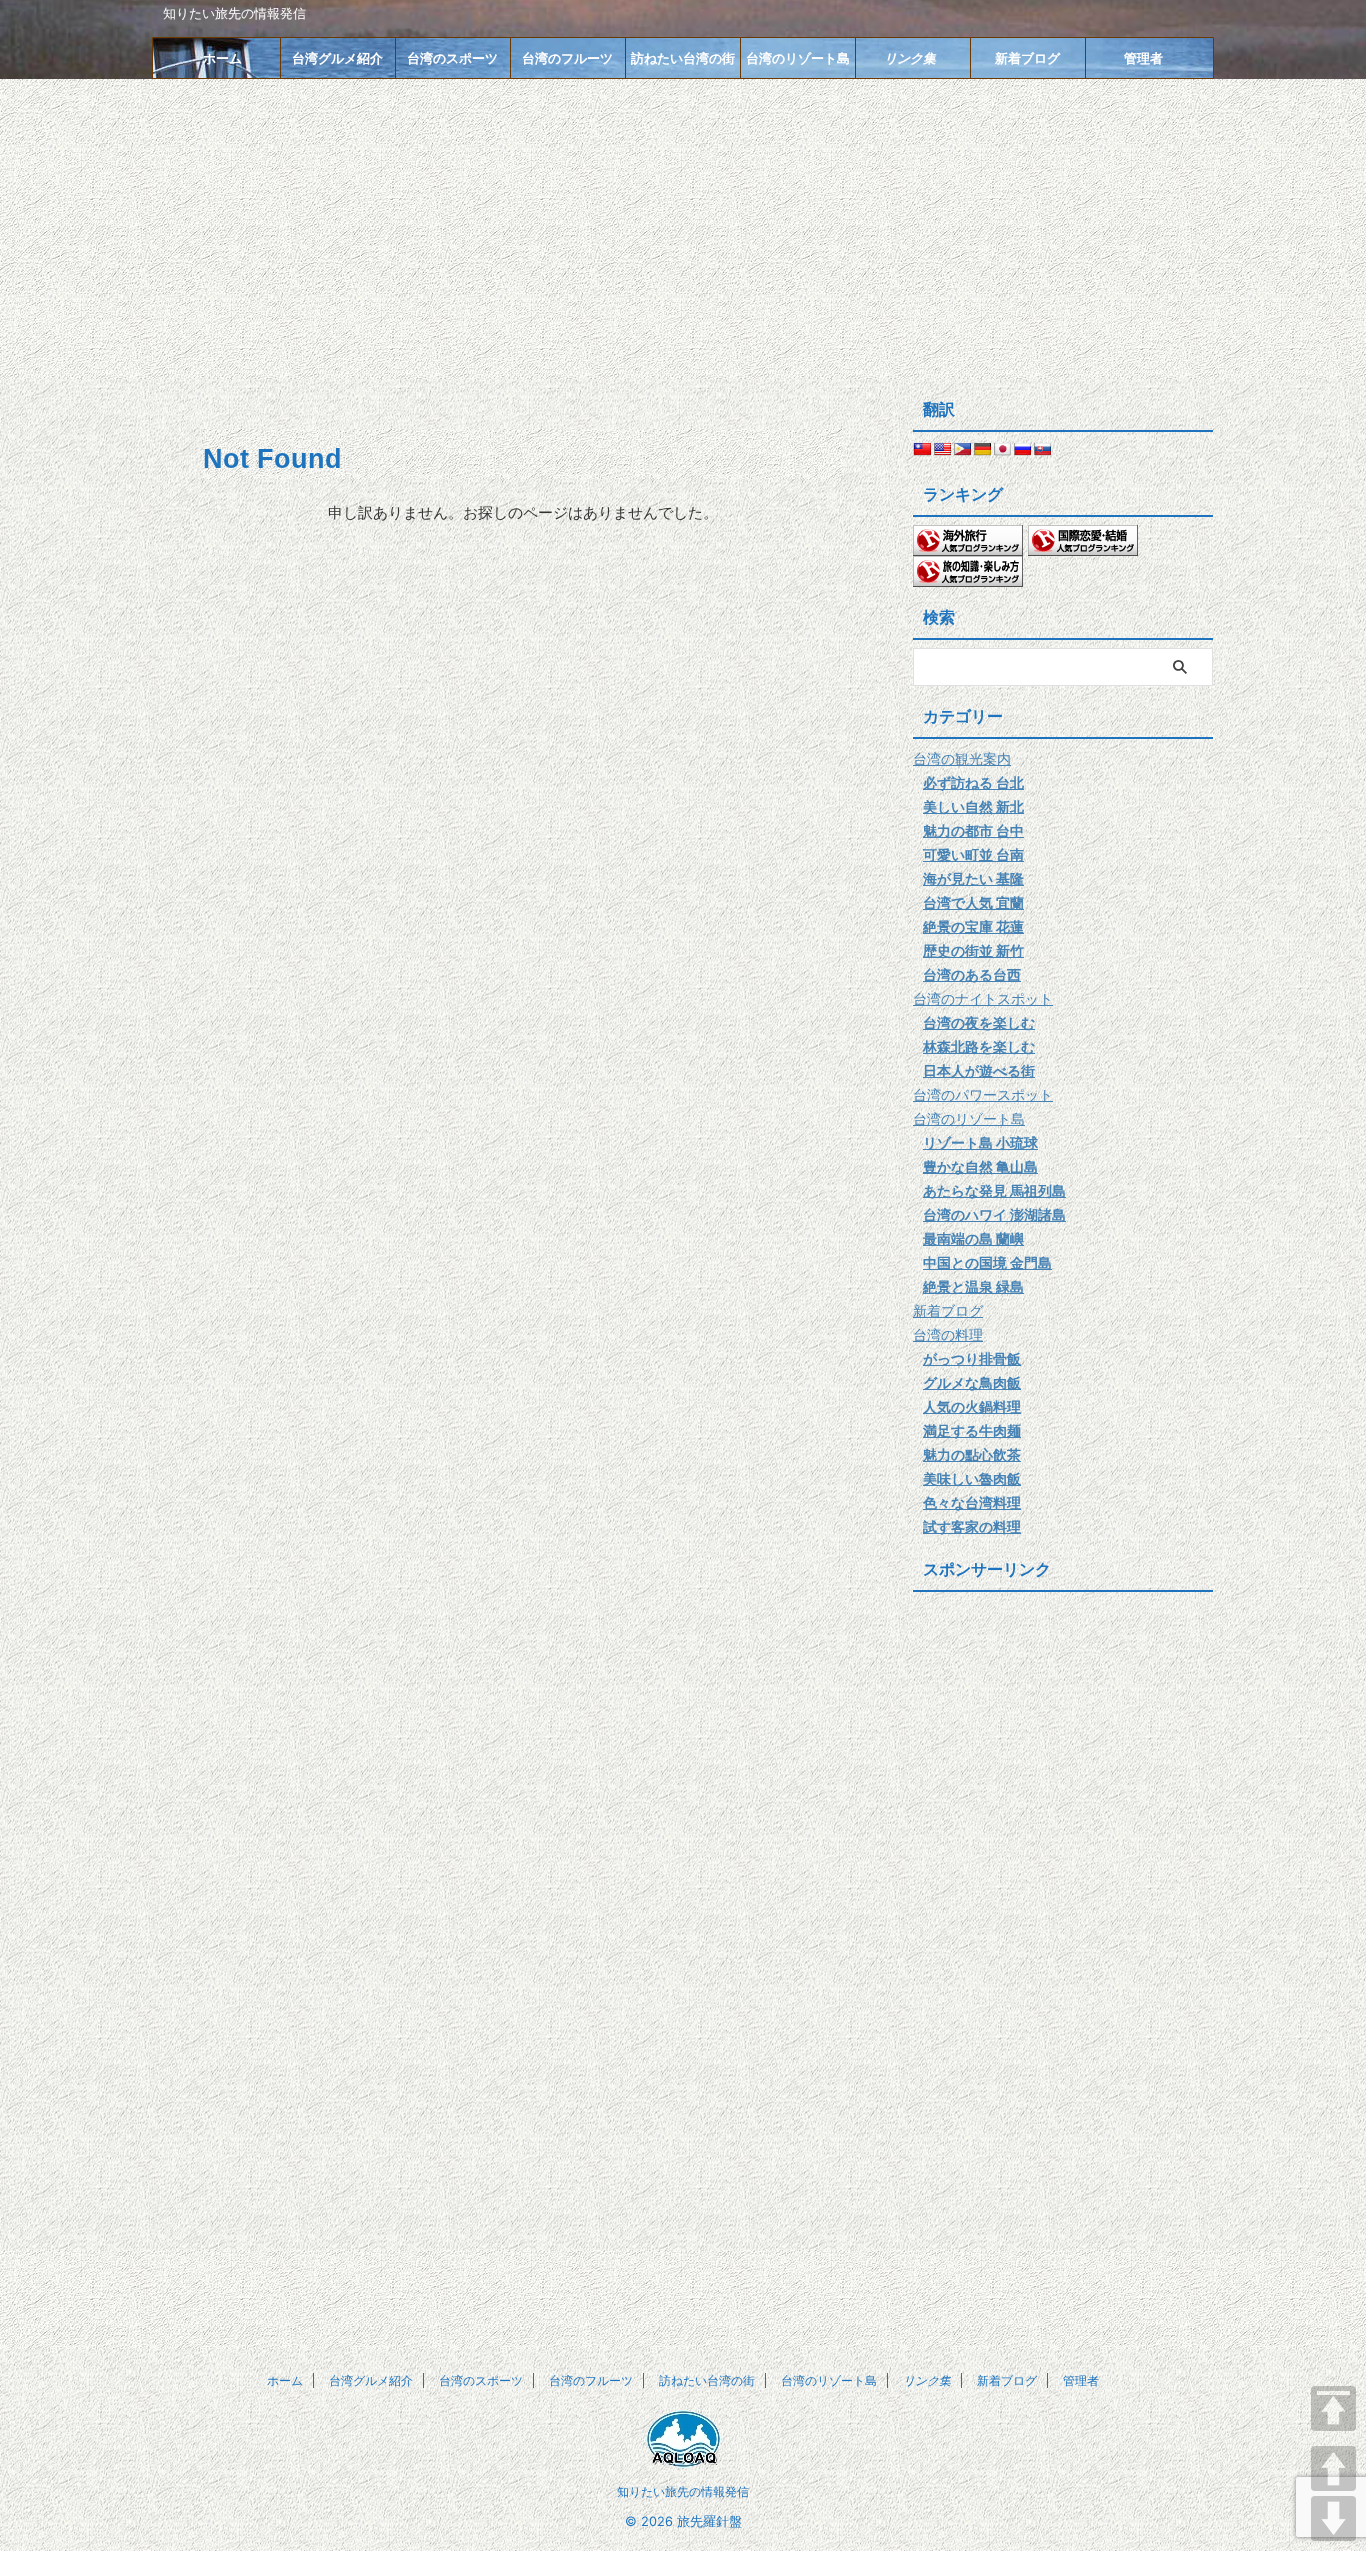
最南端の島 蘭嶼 (973, 1238)
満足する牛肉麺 (972, 1430)
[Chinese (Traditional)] (922, 449)
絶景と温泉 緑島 (973, 1286)
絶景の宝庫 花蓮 (973, 926)
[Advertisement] (683, 229)
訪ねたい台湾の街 (683, 58)
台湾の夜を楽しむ (979, 1022)
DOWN (1333, 2518)
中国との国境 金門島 (987, 1262)
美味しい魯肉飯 (972, 1478)
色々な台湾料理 (972, 1502)
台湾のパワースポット (983, 1094)
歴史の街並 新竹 (973, 950)
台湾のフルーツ (567, 58)
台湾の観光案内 (962, 758)
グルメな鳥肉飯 (972, 1382)
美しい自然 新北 (973, 806)
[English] (942, 449)
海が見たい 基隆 (973, 878)
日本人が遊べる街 (979, 1070)
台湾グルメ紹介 (337, 58)
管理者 (1143, 58)
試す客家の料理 (972, 1526)
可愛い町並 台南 (973, 854)
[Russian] (1022, 449)
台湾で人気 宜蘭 (973, 902)
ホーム (222, 58)
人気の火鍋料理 (972, 1406)
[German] (982, 449)
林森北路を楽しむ (979, 1046)
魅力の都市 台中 (973, 830)
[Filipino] (962, 449)
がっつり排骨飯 (972, 1358)
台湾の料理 (948, 1334)
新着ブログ (1027, 58)
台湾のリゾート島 (798, 58)
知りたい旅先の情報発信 (683, 2491)
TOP (1333, 2408)
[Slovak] (1042, 449)
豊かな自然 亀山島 (980, 1166)
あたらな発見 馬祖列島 (994, 1190)
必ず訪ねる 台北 (973, 782)
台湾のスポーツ (452, 58)
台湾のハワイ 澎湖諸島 (994, 1214)
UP (1333, 2468)
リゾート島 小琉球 (980, 1142)
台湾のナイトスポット (983, 998)
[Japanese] (1002, 449)
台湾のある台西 (972, 974)
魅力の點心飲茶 (972, 1454)
